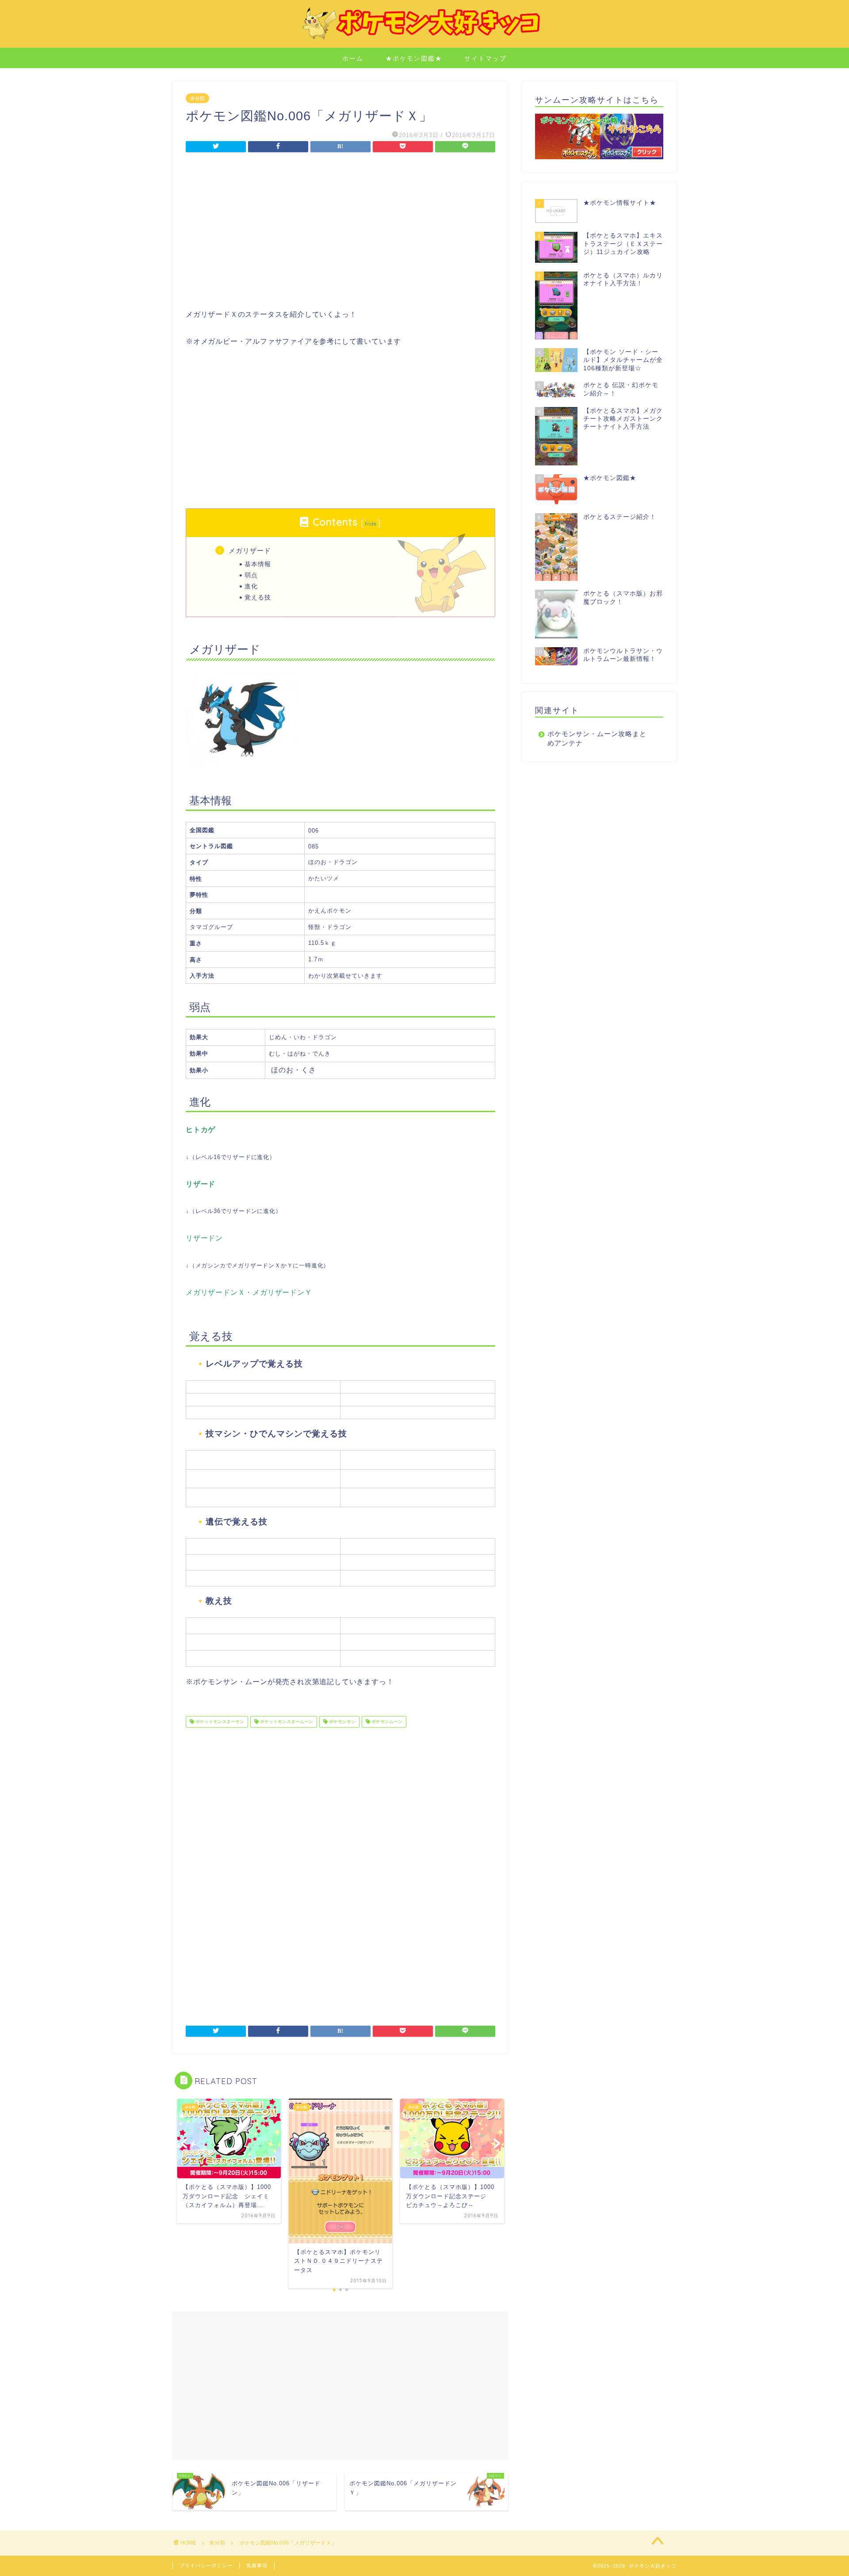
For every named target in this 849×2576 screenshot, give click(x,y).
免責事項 (257, 2565)
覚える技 (258, 597)
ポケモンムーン (386, 1722)
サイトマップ (486, 58)
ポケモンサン (342, 1722)
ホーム (353, 58)
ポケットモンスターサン (219, 1722)
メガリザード (250, 551)
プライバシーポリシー (206, 2565)
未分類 (197, 98)
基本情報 (258, 564)
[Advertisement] (340, 233)
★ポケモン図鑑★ (414, 58)
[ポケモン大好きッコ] (424, 39)
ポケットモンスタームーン (286, 1722)
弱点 (251, 575)
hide (371, 524)
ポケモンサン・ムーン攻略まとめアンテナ (597, 738)
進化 (251, 586)
